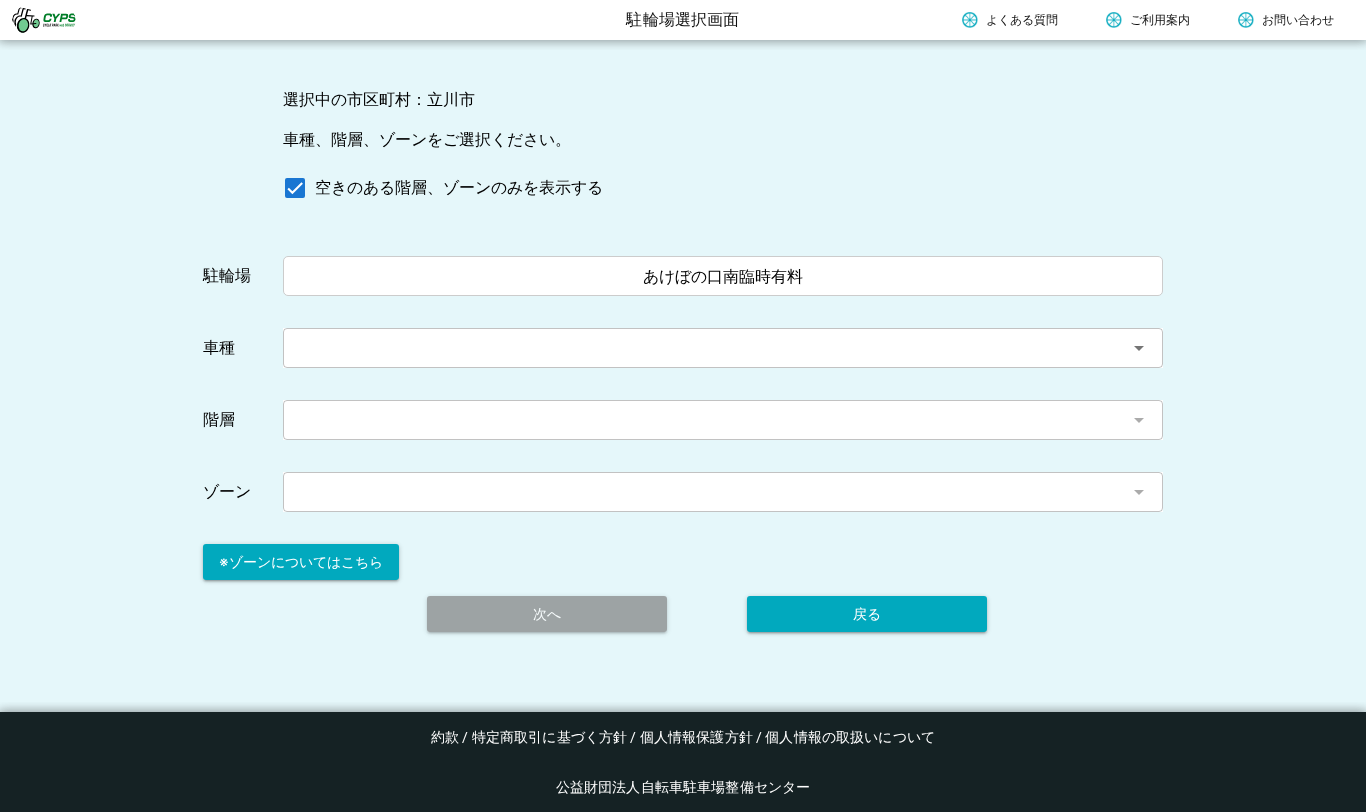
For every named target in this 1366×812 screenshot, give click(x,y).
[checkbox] (439, 188)
